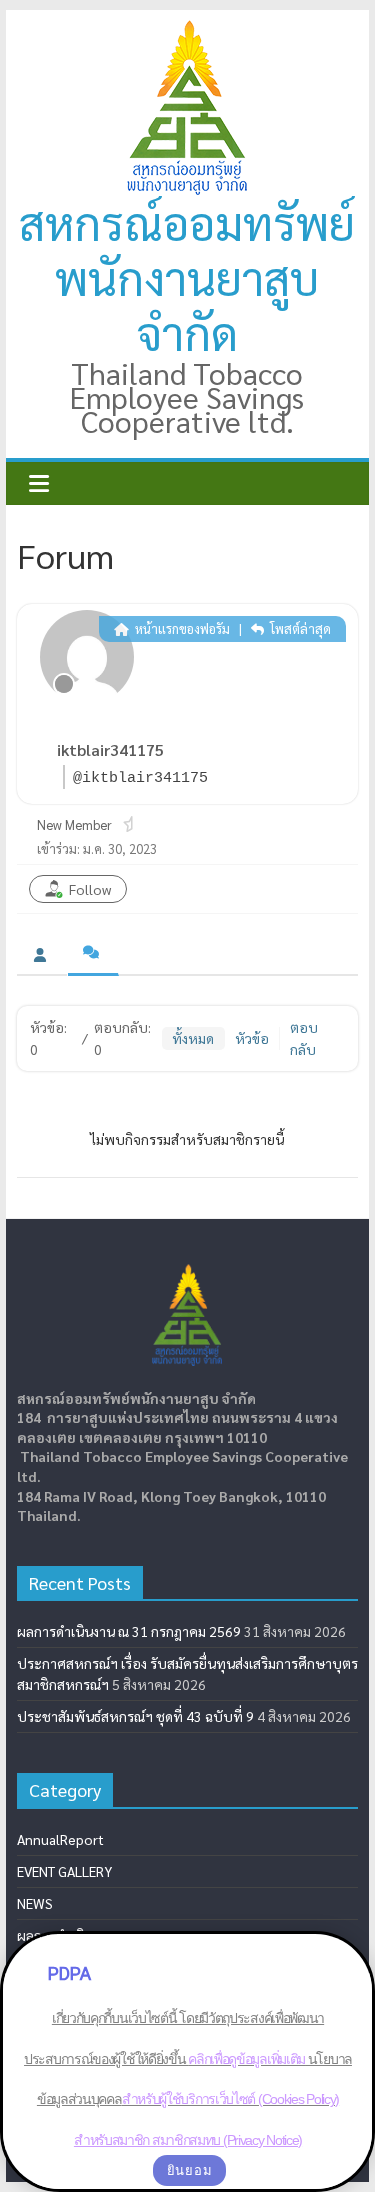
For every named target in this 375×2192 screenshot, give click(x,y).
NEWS (35, 1903)
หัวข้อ (252, 1038)
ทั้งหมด (193, 1038)
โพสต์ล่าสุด (299, 628)
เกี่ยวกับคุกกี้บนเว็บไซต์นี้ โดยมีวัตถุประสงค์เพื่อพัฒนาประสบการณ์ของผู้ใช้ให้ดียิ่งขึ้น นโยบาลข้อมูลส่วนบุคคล (188, 2058)
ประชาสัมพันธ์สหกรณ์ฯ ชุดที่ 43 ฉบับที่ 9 (135, 1716)
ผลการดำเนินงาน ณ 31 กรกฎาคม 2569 (129, 1631)
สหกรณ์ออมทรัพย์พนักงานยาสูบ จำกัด (187, 277)
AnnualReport (60, 1839)
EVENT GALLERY (64, 1871)
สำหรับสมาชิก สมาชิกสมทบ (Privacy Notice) (187, 2140)
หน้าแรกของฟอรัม (181, 628)
